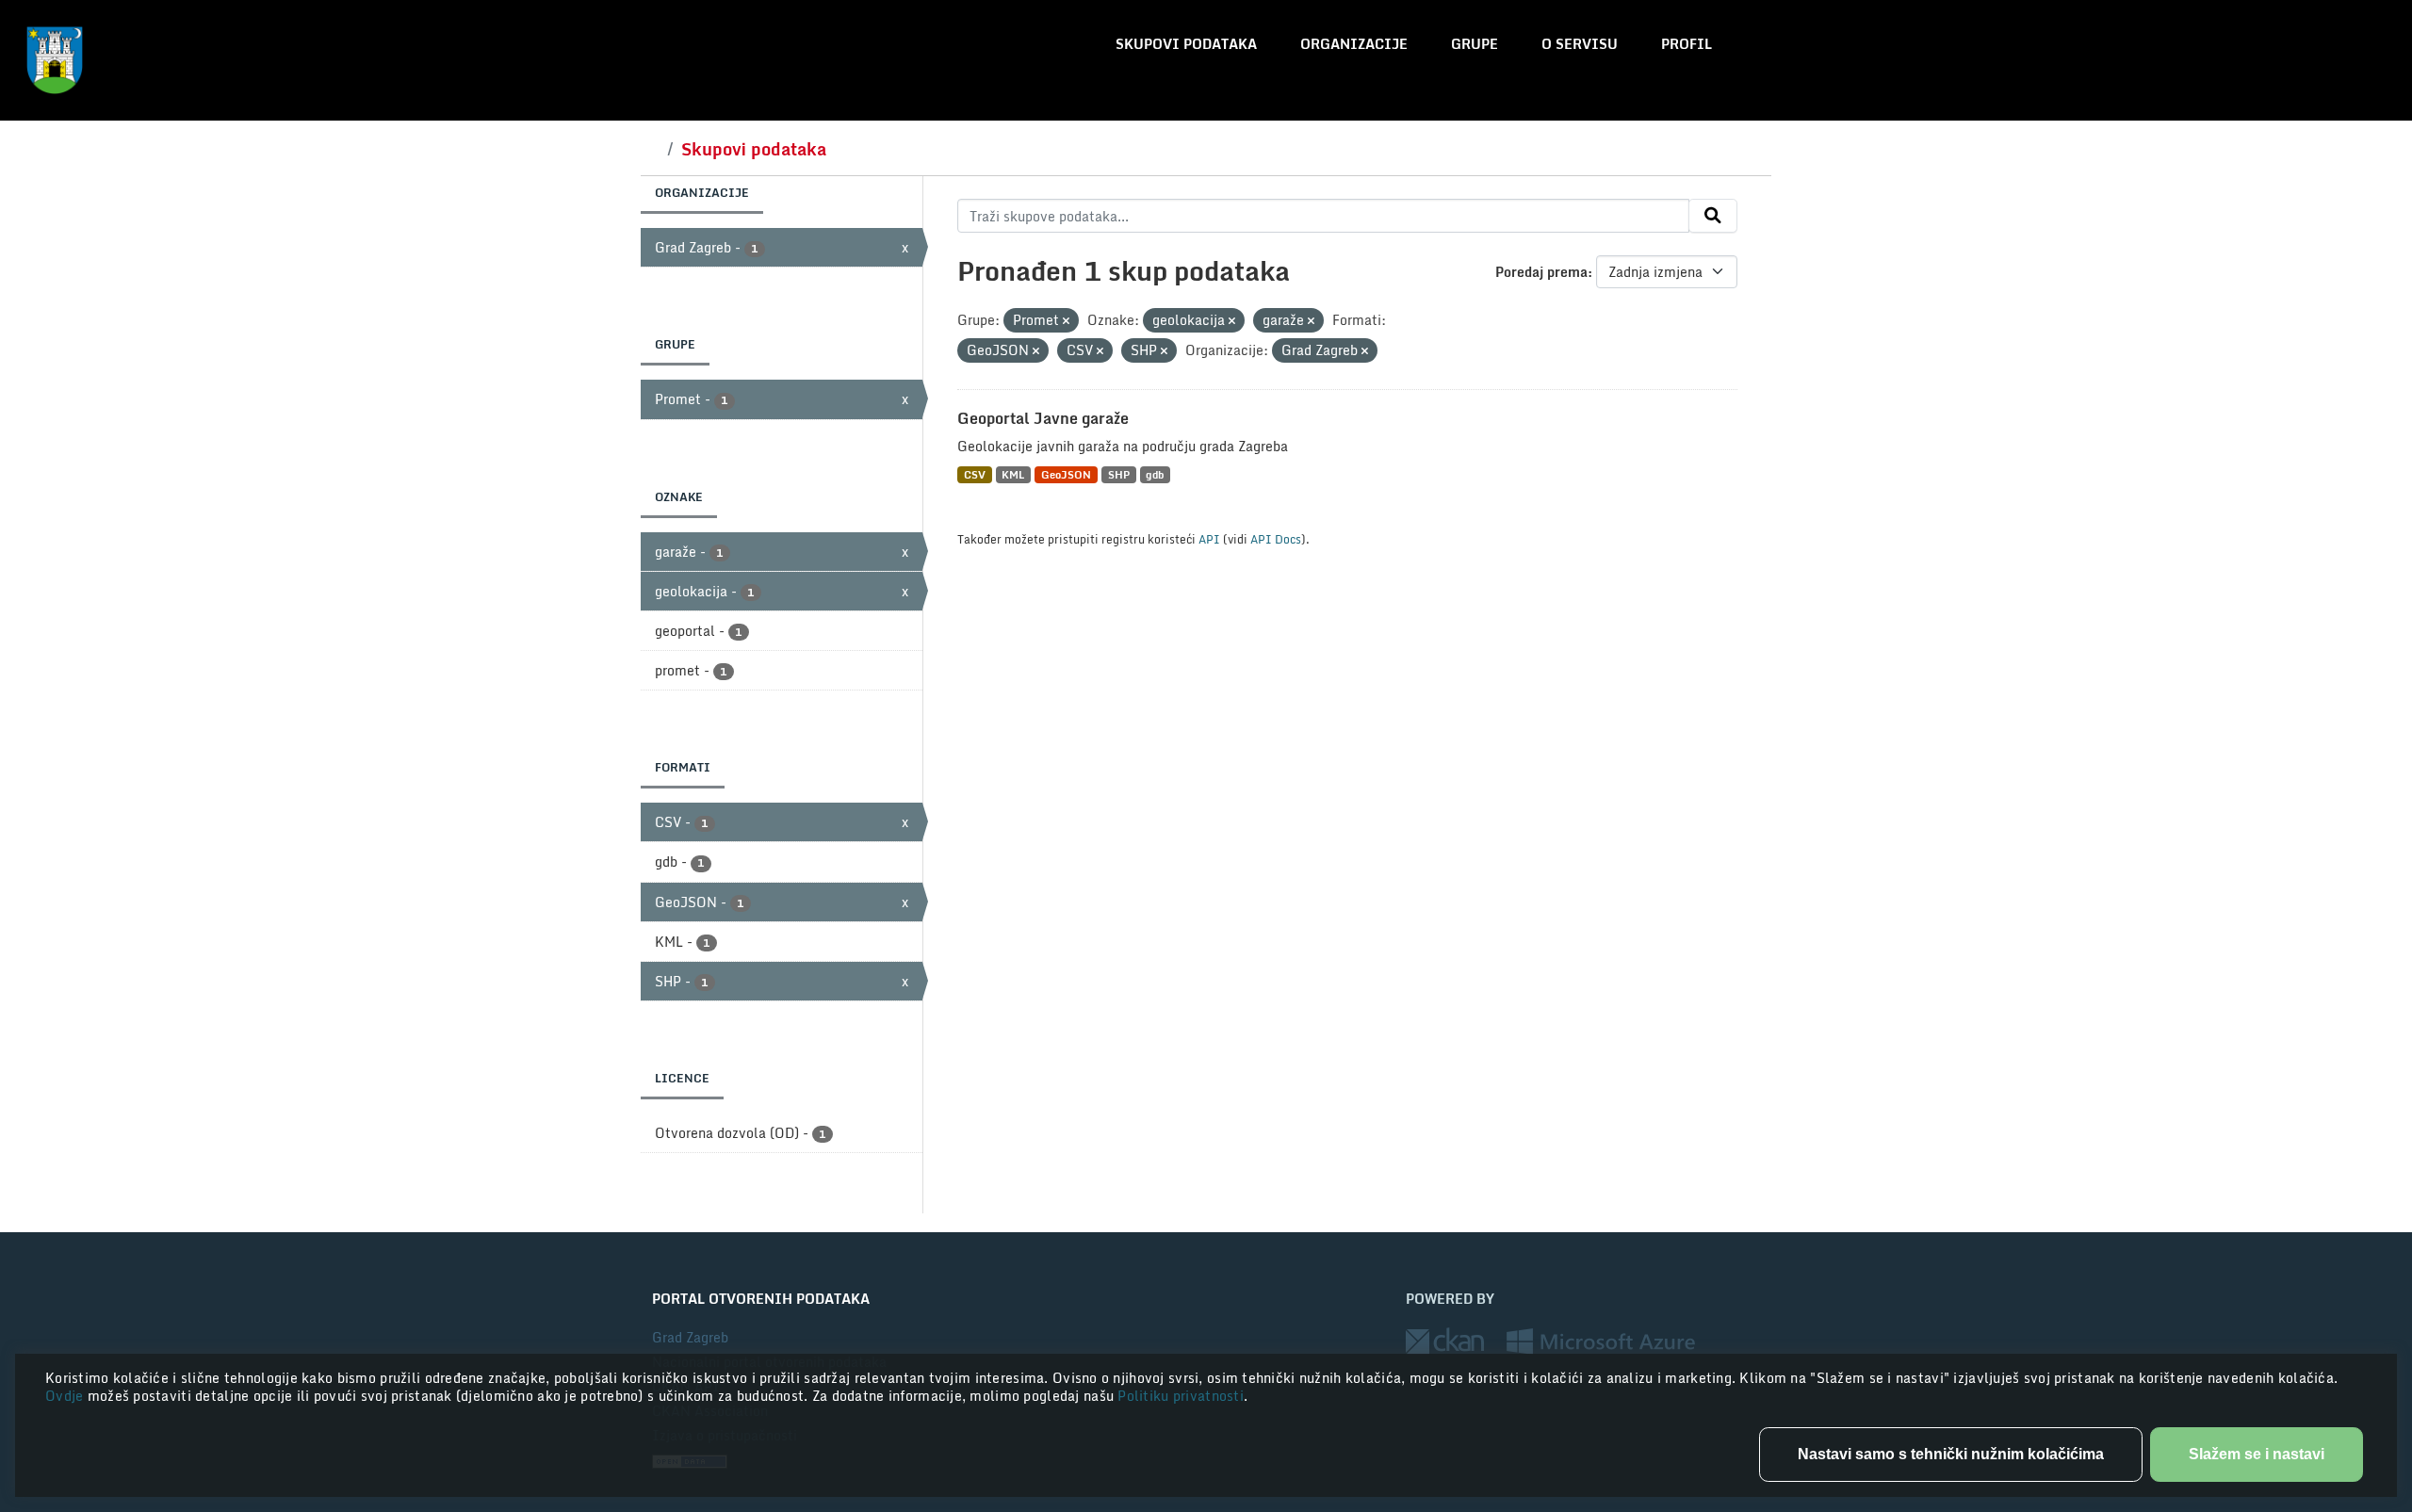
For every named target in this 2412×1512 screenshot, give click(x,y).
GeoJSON (1066, 474)
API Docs (1276, 539)
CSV (975, 474)
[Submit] (1713, 216)
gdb (1155, 474)
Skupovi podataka (1186, 44)
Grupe (1475, 44)
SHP (1119, 474)
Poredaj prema (1541, 272)
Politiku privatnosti (1181, 1396)
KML (1013, 474)
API (1209, 539)
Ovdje (66, 1396)
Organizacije (1354, 44)
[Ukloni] (1066, 321)
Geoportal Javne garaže (1043, 418)
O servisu (1580, 44)
